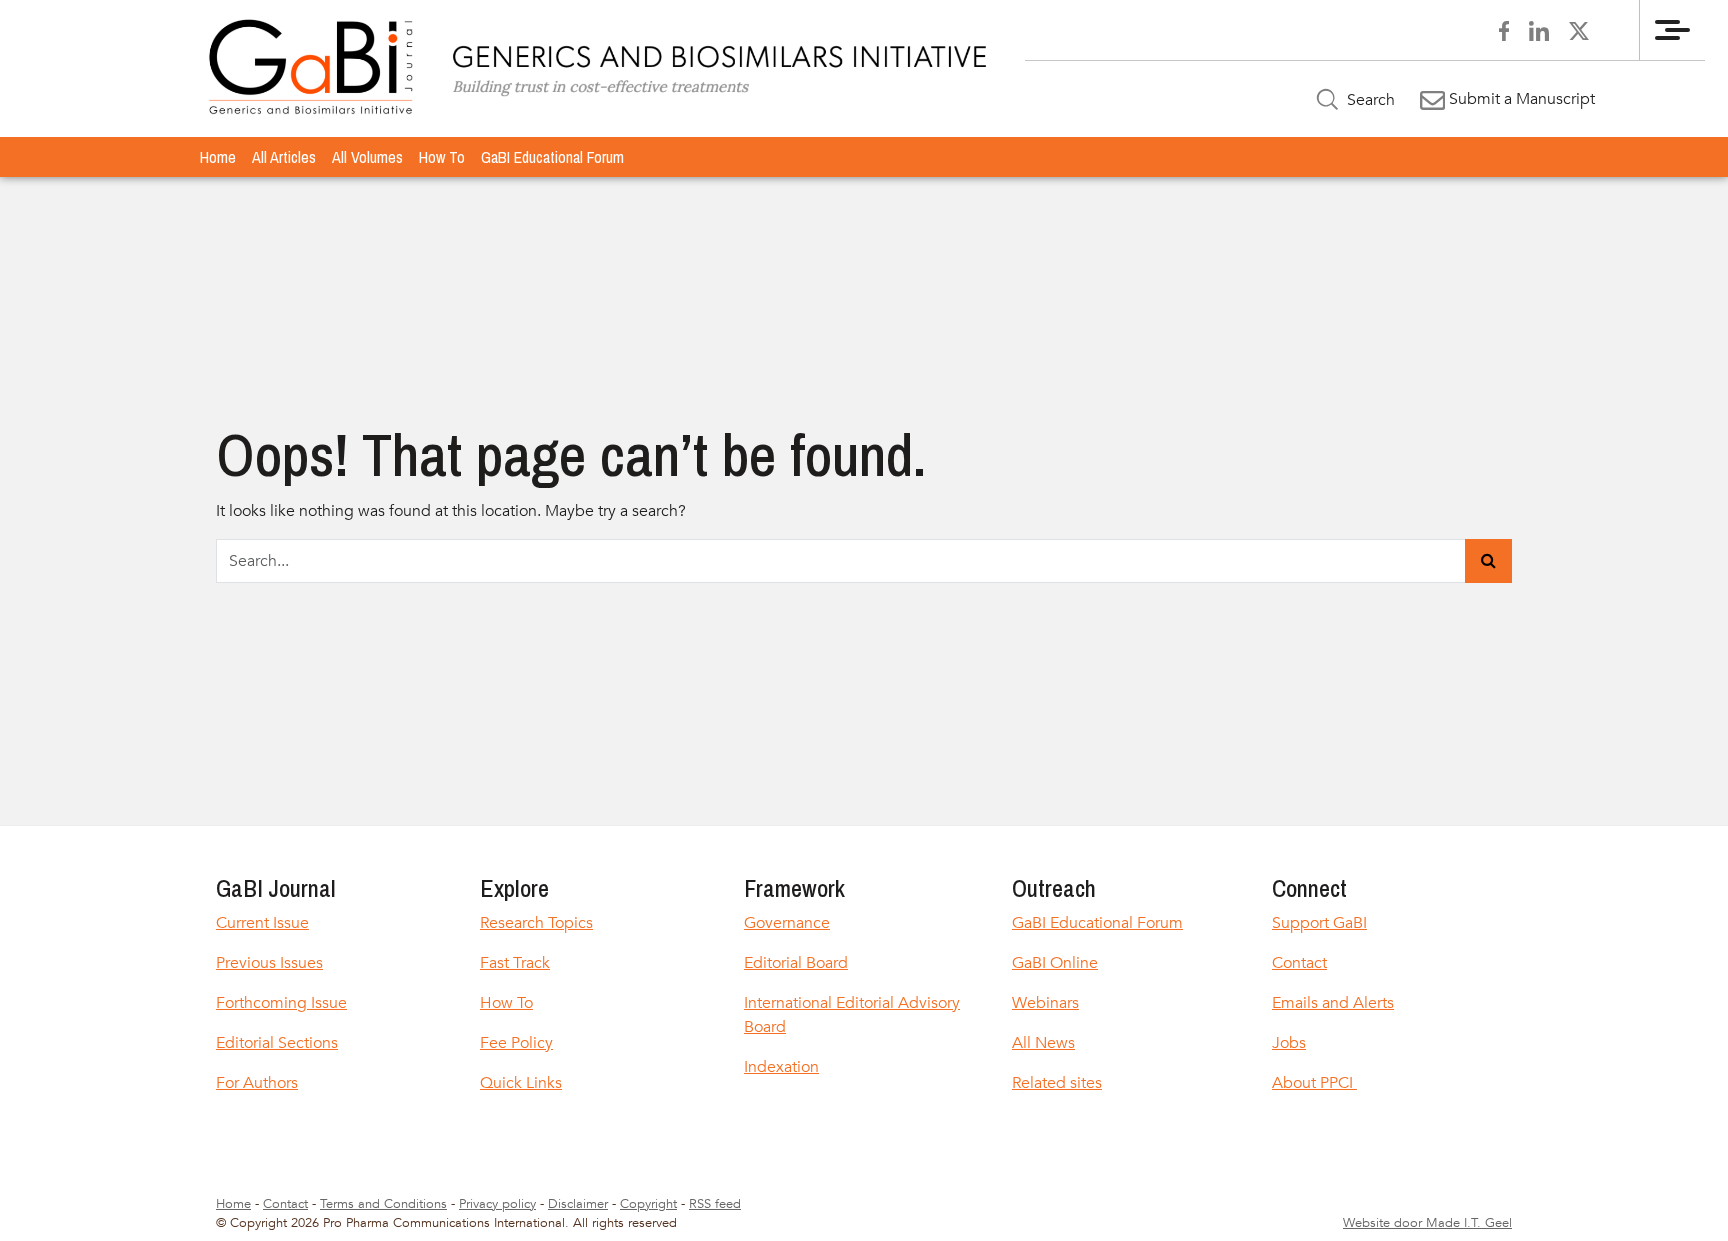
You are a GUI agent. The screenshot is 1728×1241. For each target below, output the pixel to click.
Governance (787, 923)
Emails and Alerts (1333, 1003)
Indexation (781, 1067)
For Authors (257, 1083)
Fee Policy (516, 1043)
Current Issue (262, 923)
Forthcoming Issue (281, 1003)
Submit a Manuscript (1520, 99)
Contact (1299, 963)
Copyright (648, 1204)
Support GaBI (1319, 923)
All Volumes (367, 157)
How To (442, 157)
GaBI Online (1055, 963)
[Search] (1488, 561)
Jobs (1289, 1043)
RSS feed (715, 1204)
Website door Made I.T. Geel (1427, 1223)
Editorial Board (796, 963)
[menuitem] (218, 157)
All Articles (284, 157)
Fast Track (515, 963)
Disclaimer (578, 1204)
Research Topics (536, 923)
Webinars (1045, 1003)
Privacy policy (497, 1204)
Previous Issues (269, 963)
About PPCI (1314, 1083)
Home (218, 157)
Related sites (1057, 1083)
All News (1043, 1043)
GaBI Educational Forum (552, 157)
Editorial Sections (277, 1043)
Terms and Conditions (383, 1204)
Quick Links (521, 1083)
